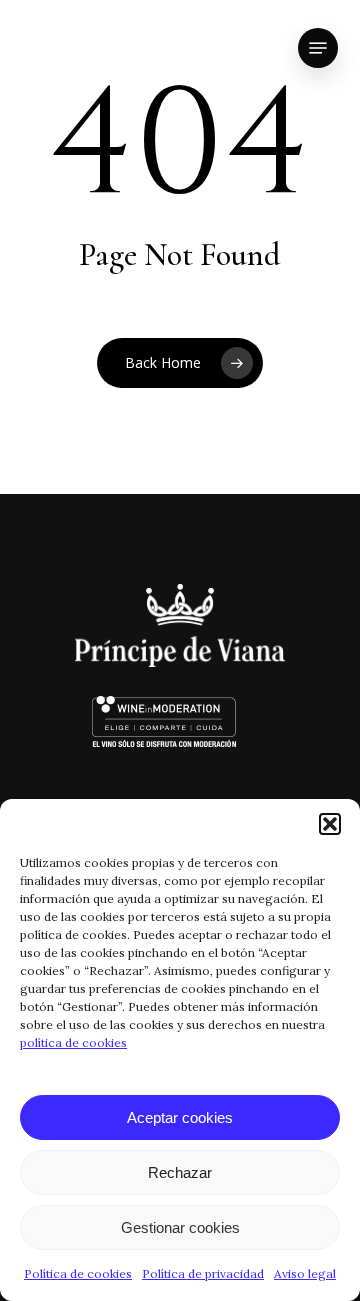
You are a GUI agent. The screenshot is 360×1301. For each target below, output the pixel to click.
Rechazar (180, 1172)
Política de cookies (78, 1273)
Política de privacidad (203, 1273)
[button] (330, 824)
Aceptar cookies (180, 1117)
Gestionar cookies (180, 1227)
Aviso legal (305, 1273)
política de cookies (73, 1042)
